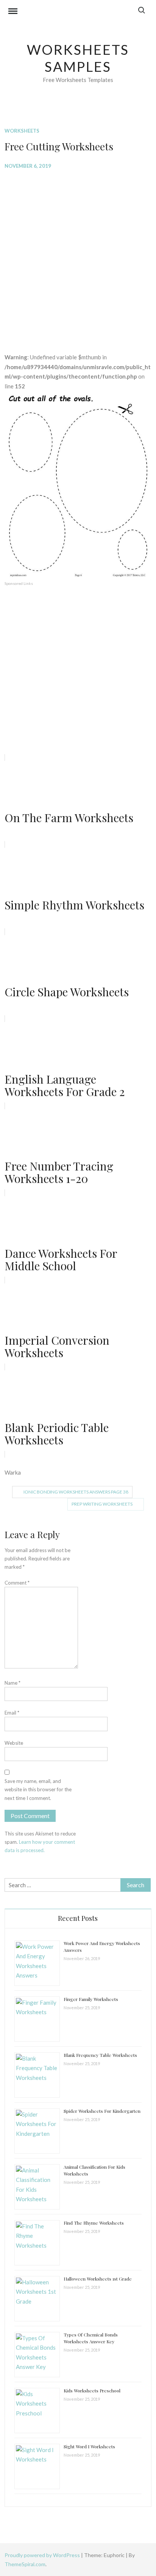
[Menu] (13, 12)
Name (12, 1683)
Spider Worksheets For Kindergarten (102, 2111)
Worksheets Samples (78, 58)
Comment (17, 1583)
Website (14, 1743)
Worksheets (22, 131)
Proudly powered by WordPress (43, 2555)
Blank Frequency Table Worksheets (100, 2055)
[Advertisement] (78, 255)
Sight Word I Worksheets (89, 2446)
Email (12, 1713)
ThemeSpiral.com (25, 2564)
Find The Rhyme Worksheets (94, 2223)
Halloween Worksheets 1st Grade (98, 2279)
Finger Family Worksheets (91, 1999)
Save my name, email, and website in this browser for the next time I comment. (38, 1789)
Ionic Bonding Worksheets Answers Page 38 (76, 1492)
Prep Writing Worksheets (102, 1504)
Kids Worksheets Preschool (92, 2390)
